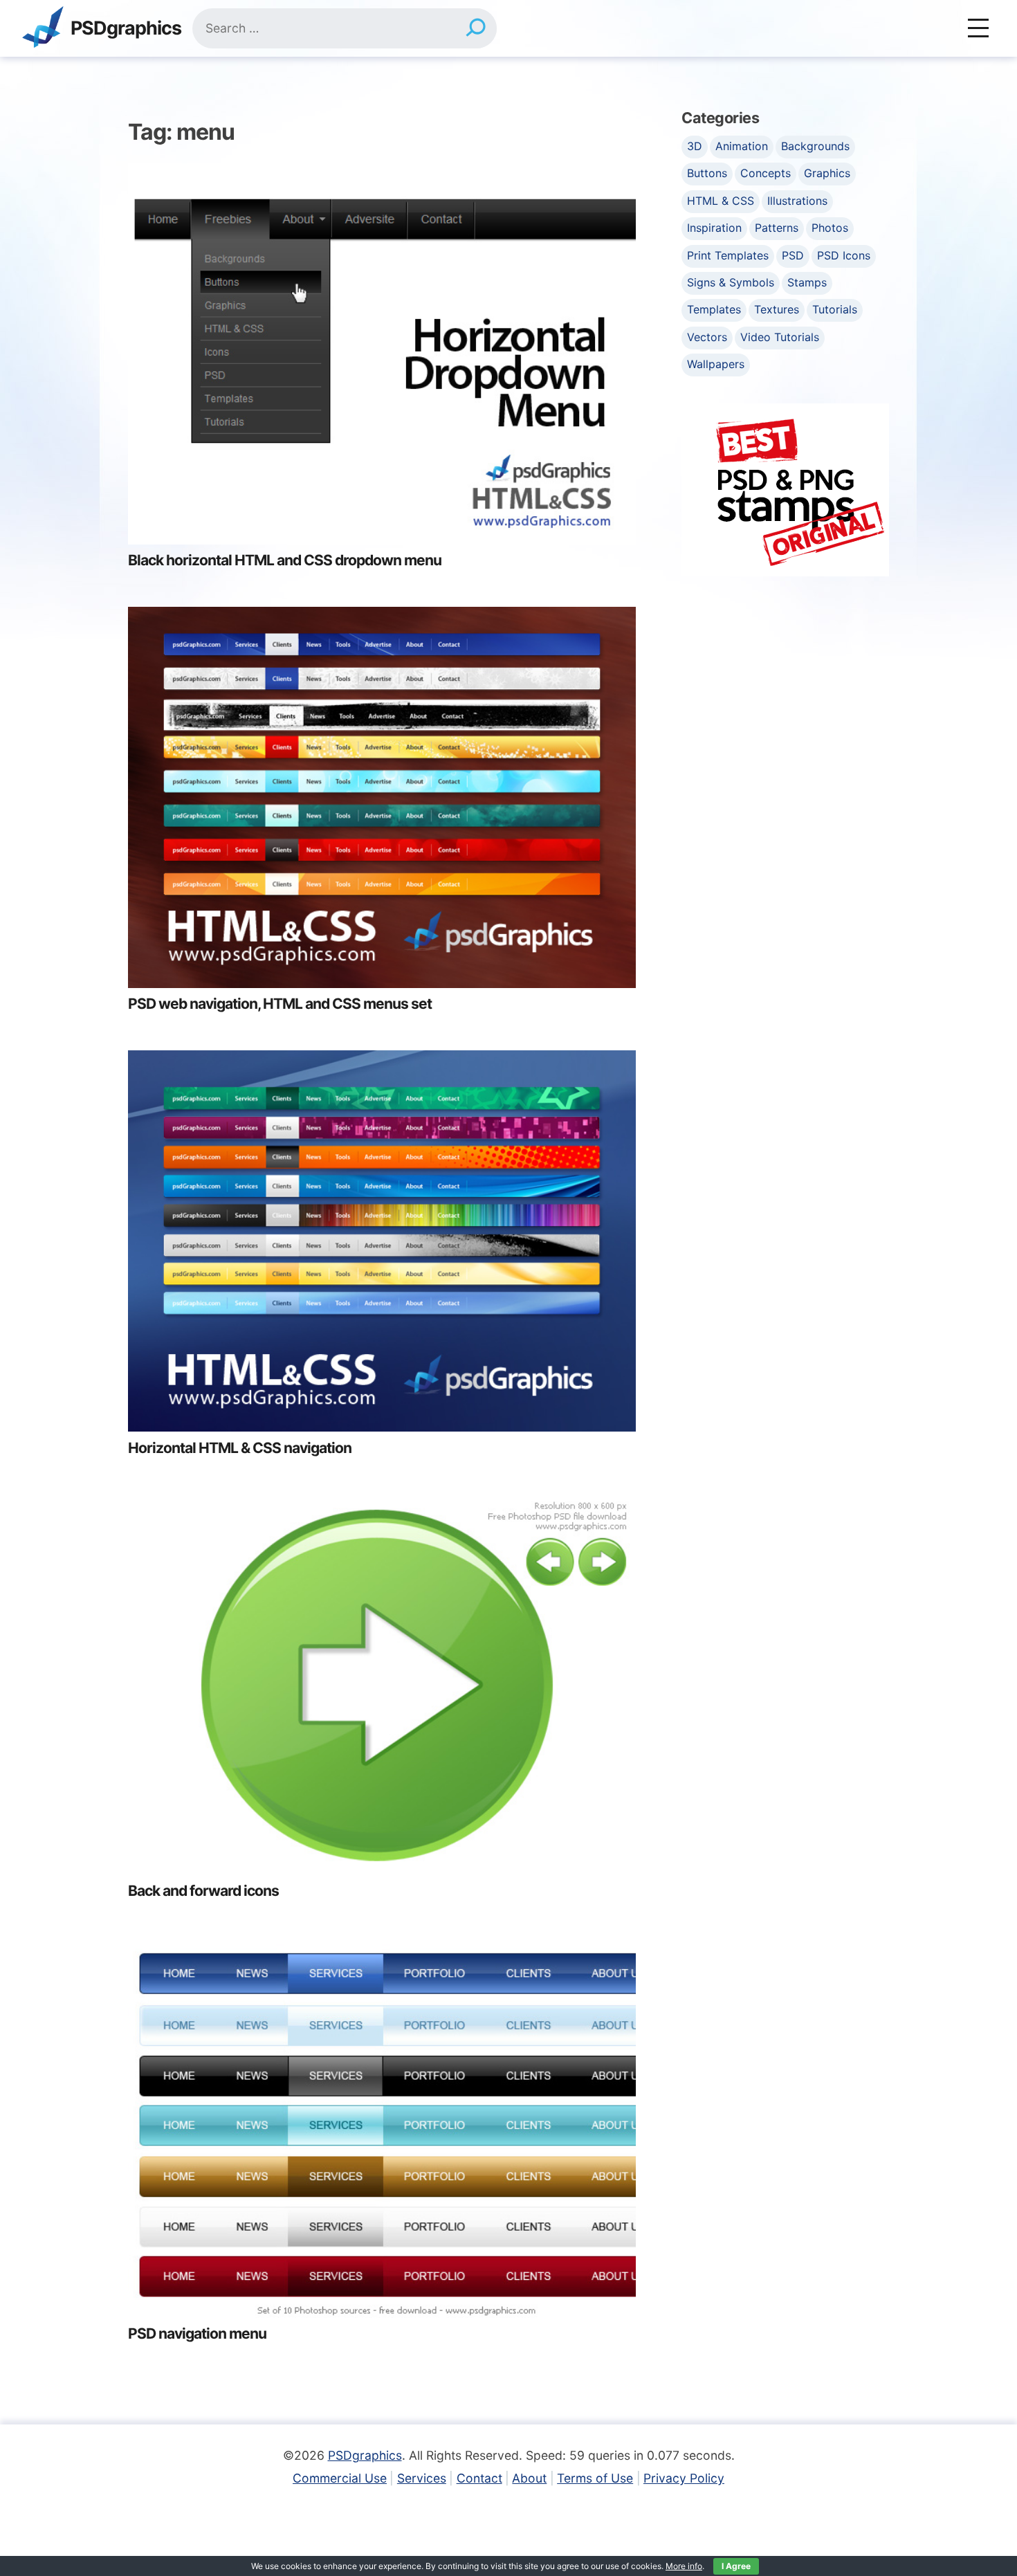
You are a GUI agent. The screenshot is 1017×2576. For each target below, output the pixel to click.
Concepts (766, 173)
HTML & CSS (721, 201)
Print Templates (728, 255)
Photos (830, 228)
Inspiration (714, 228)
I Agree (736, 2566)
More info (684, 2566)
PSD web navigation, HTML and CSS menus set (280, 1004)
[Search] (476, 28)
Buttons (707, 173)
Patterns (777, 228)
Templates (714, 309)
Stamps (807, 282)
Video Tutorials (780, 337)
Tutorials (835, 309)
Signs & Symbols (731, 282)
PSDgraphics (126, 29)
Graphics (827, 173)
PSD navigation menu (197, 2333)
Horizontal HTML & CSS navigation (240, 1448)
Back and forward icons (203, 1891)
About (529, 2478)
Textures (777, 309)
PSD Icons (844, 255)
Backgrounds (815, 146)
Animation (742, 146)
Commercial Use (340, 2478)
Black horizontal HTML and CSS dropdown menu (285, 560)
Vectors (707, 337)
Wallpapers (716, 364)
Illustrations (797, 201)
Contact (479, 2478)
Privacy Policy (684, 2478)
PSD (793, 255)
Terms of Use (595, 2478)
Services (422, 2478)
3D (695, 146)
